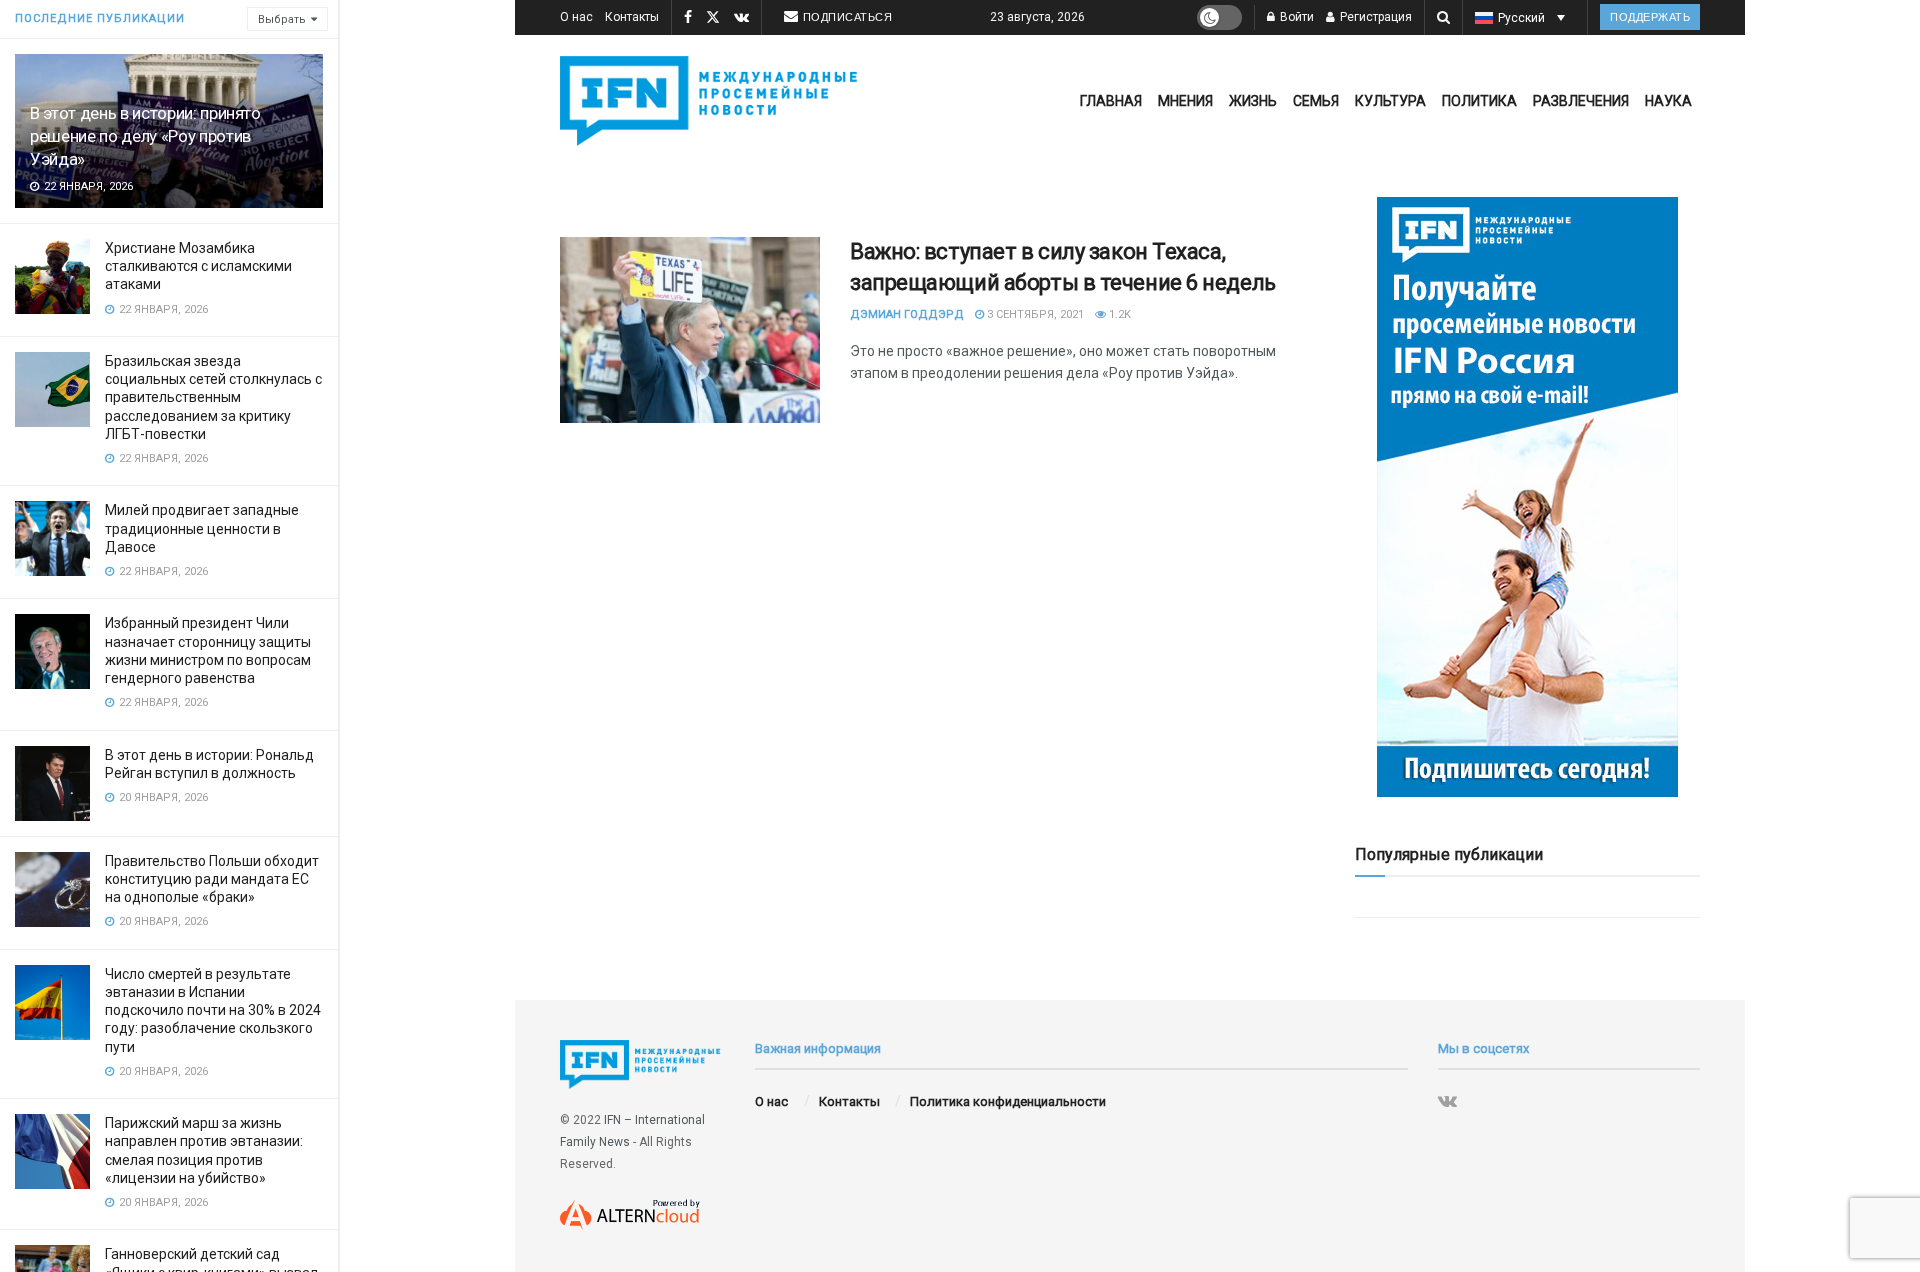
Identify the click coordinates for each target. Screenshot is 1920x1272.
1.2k (1118, 314)
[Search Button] (1443, 17)
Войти (1295, 17)
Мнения (1185, 101)
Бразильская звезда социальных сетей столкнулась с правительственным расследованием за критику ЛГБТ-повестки (213, 397)
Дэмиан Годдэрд (907, 314)
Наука (1668, 101)
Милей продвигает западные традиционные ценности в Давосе (202, 528)
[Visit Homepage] (713, 101)
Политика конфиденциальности (1008, 1101)
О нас (576, 17)
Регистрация (1374, 17)
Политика (1479, 101)
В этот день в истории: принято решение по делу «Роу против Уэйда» (145, 136)
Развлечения (1581, 101)
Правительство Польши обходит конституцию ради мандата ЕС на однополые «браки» (212, 879)
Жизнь (1253, 101)
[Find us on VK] (741, 18)
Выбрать (282, 19)
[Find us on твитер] (713, 18)
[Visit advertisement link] (1527, 497)
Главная (1111, 101)
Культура (1390, 101)
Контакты (632, 17)
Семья (1316, 101)
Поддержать (1650, 17)
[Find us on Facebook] (688, 18)
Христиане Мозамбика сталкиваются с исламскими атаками (198, 266)
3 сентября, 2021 (1034, 314)
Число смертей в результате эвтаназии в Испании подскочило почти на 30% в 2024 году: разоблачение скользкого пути (213, 1010)
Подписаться (848, 17)
